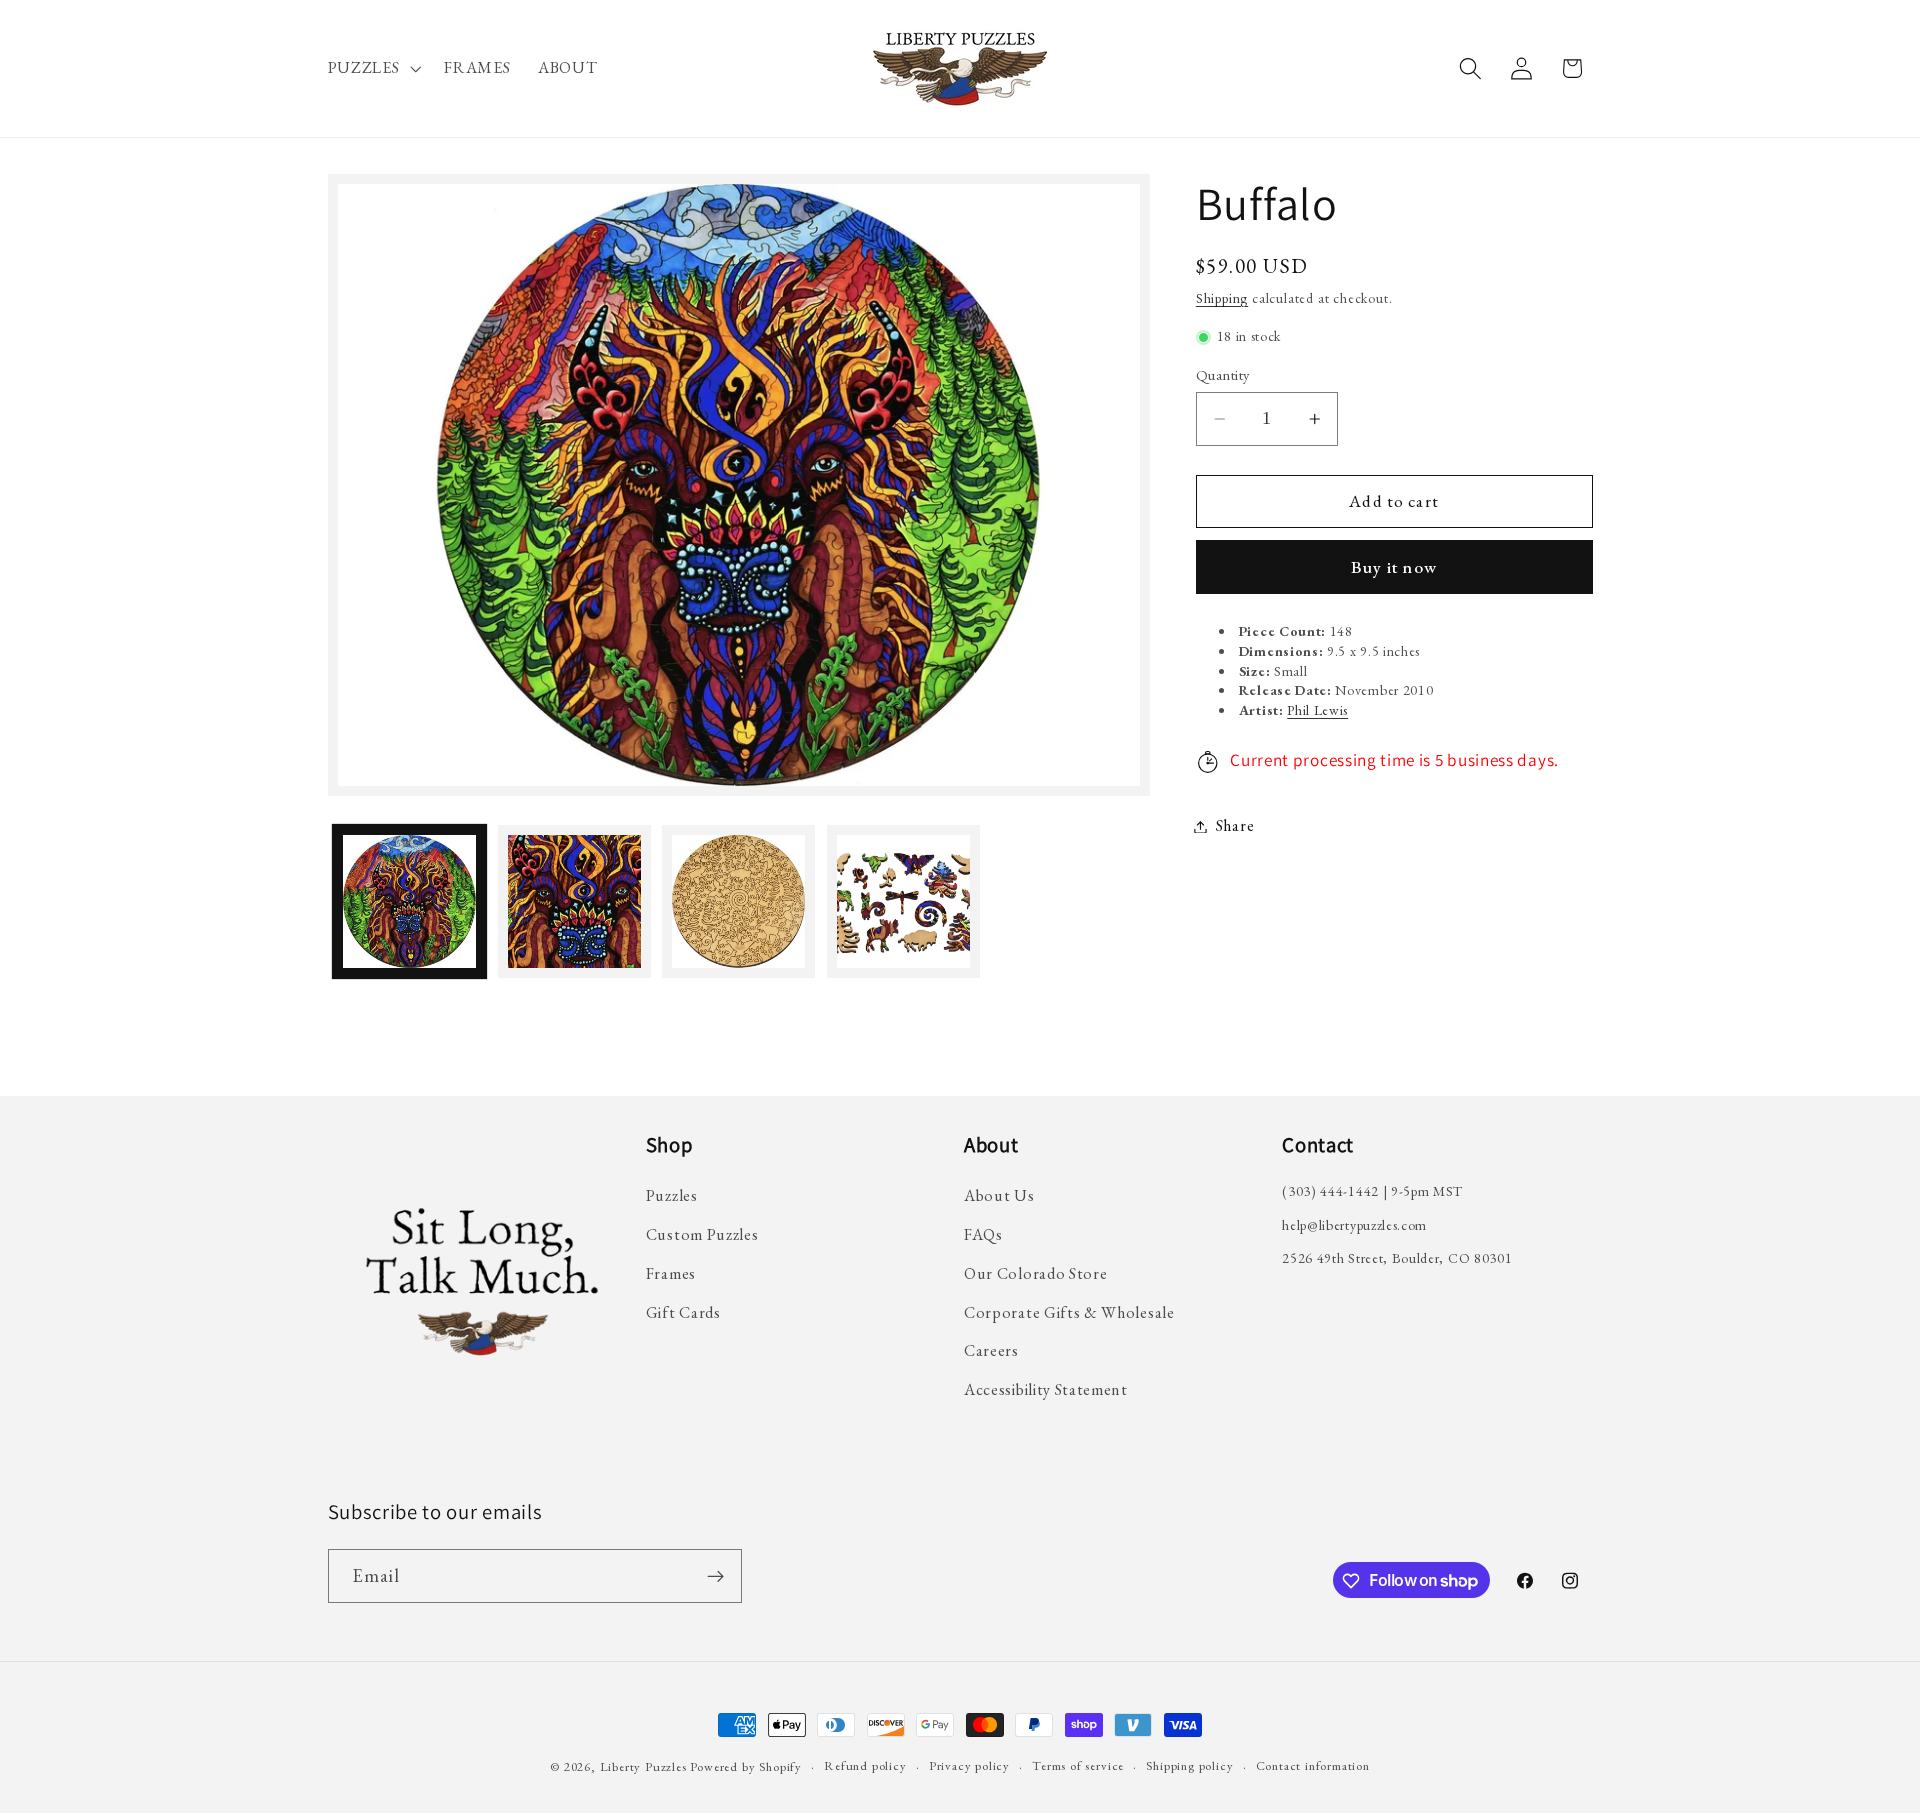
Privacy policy (969, 1765)
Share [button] (1235, 826)
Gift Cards (683, 1311)
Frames (671, 1272)
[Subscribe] (715, 1576)
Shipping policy (1189, 1765)
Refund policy (865, 1765)
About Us (999, 1195)
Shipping (1222, 299)
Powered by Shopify (746, 1766)
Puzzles (672, 1195)
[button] (372, 69)
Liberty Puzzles (643, 1766)
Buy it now (1394, 568)
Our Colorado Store (1035, 1272)
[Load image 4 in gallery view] (903, 901)
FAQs (983, 1233)
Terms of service (1078, 1765)
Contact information (1313, 1765)
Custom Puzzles (702, 1233)
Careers (991, 1350)
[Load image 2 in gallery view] (574, 901)
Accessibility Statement (1046, 1389)
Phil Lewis (1317, 710)
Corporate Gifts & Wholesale (1069, 1311)
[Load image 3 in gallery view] (738, 901)
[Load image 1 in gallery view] (409, 901)
